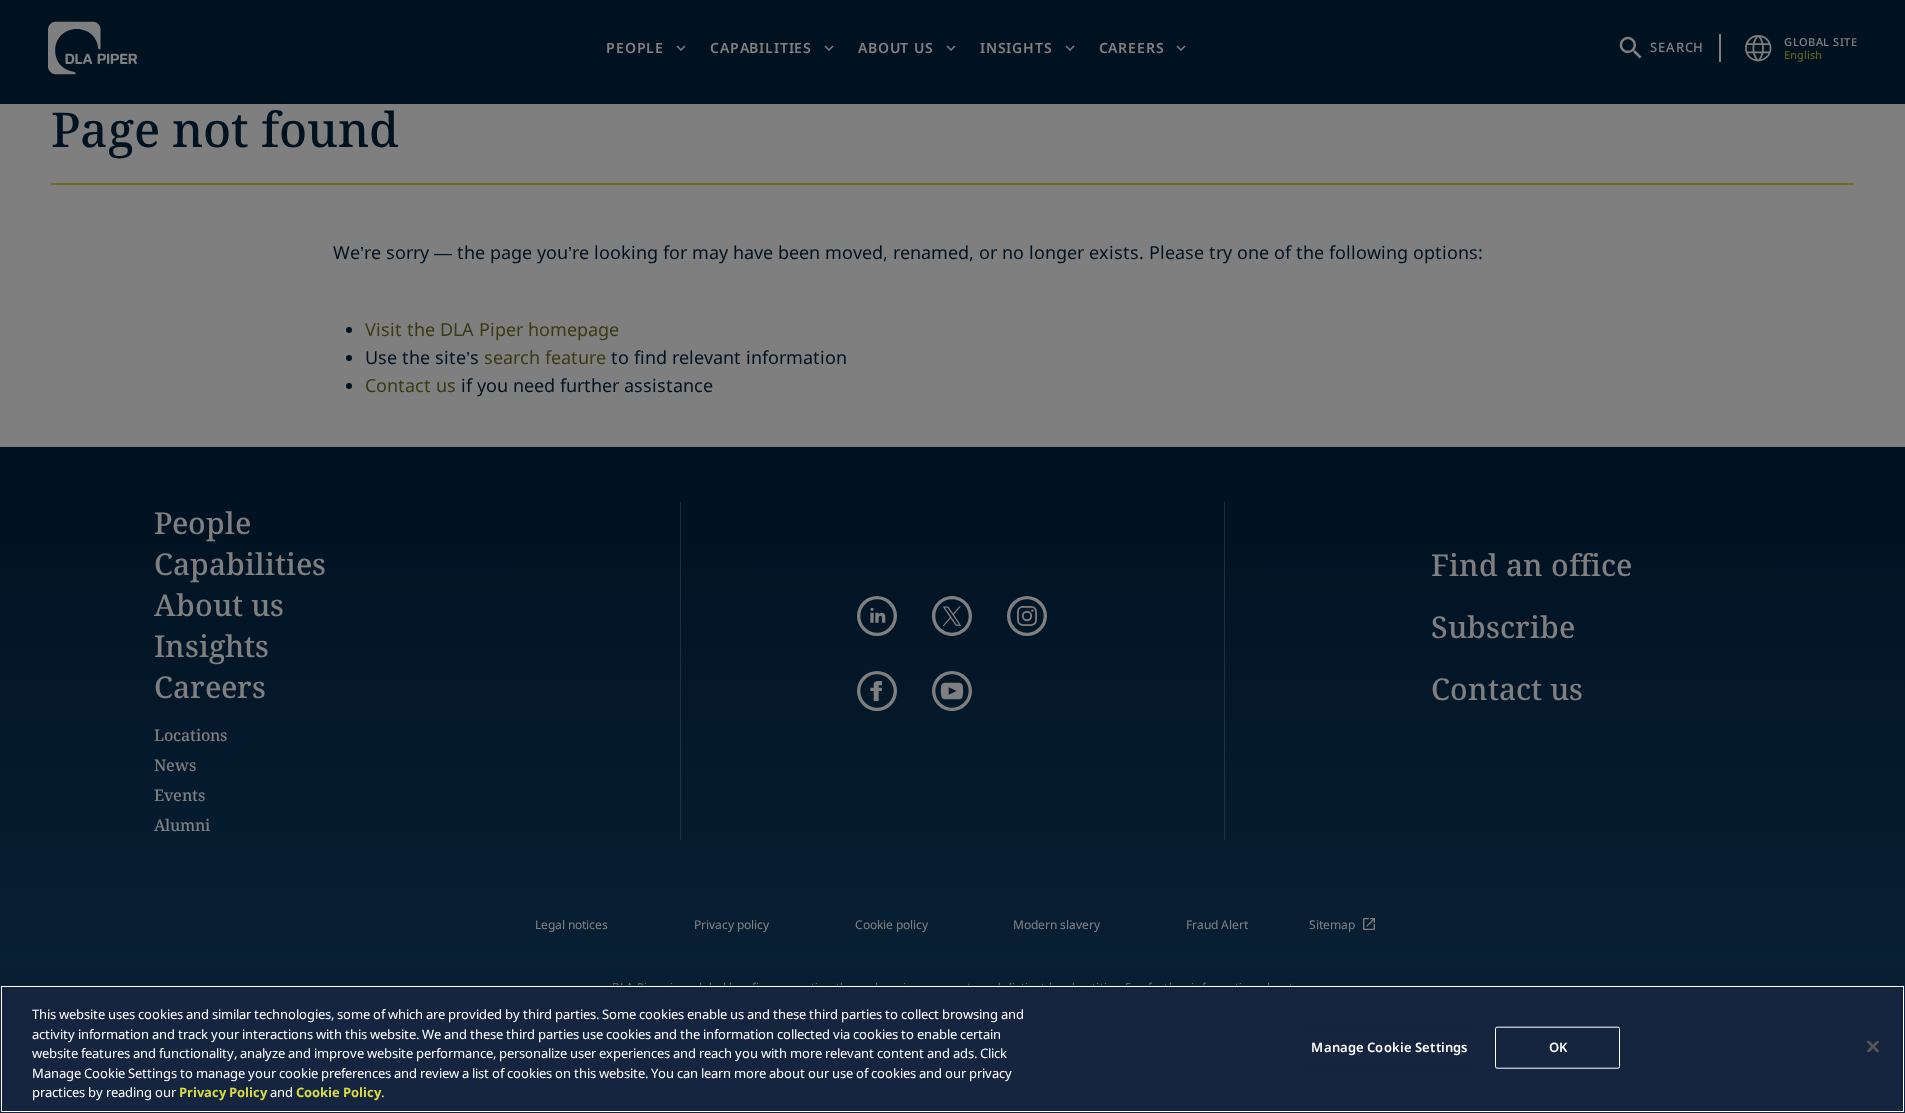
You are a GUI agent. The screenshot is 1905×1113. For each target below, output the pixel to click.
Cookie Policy (338, 1092)
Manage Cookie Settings (1389, 1047)
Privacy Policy (223, 1092)
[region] (952, 1049)
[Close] (1873, 1047)
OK (1558, 1047)
